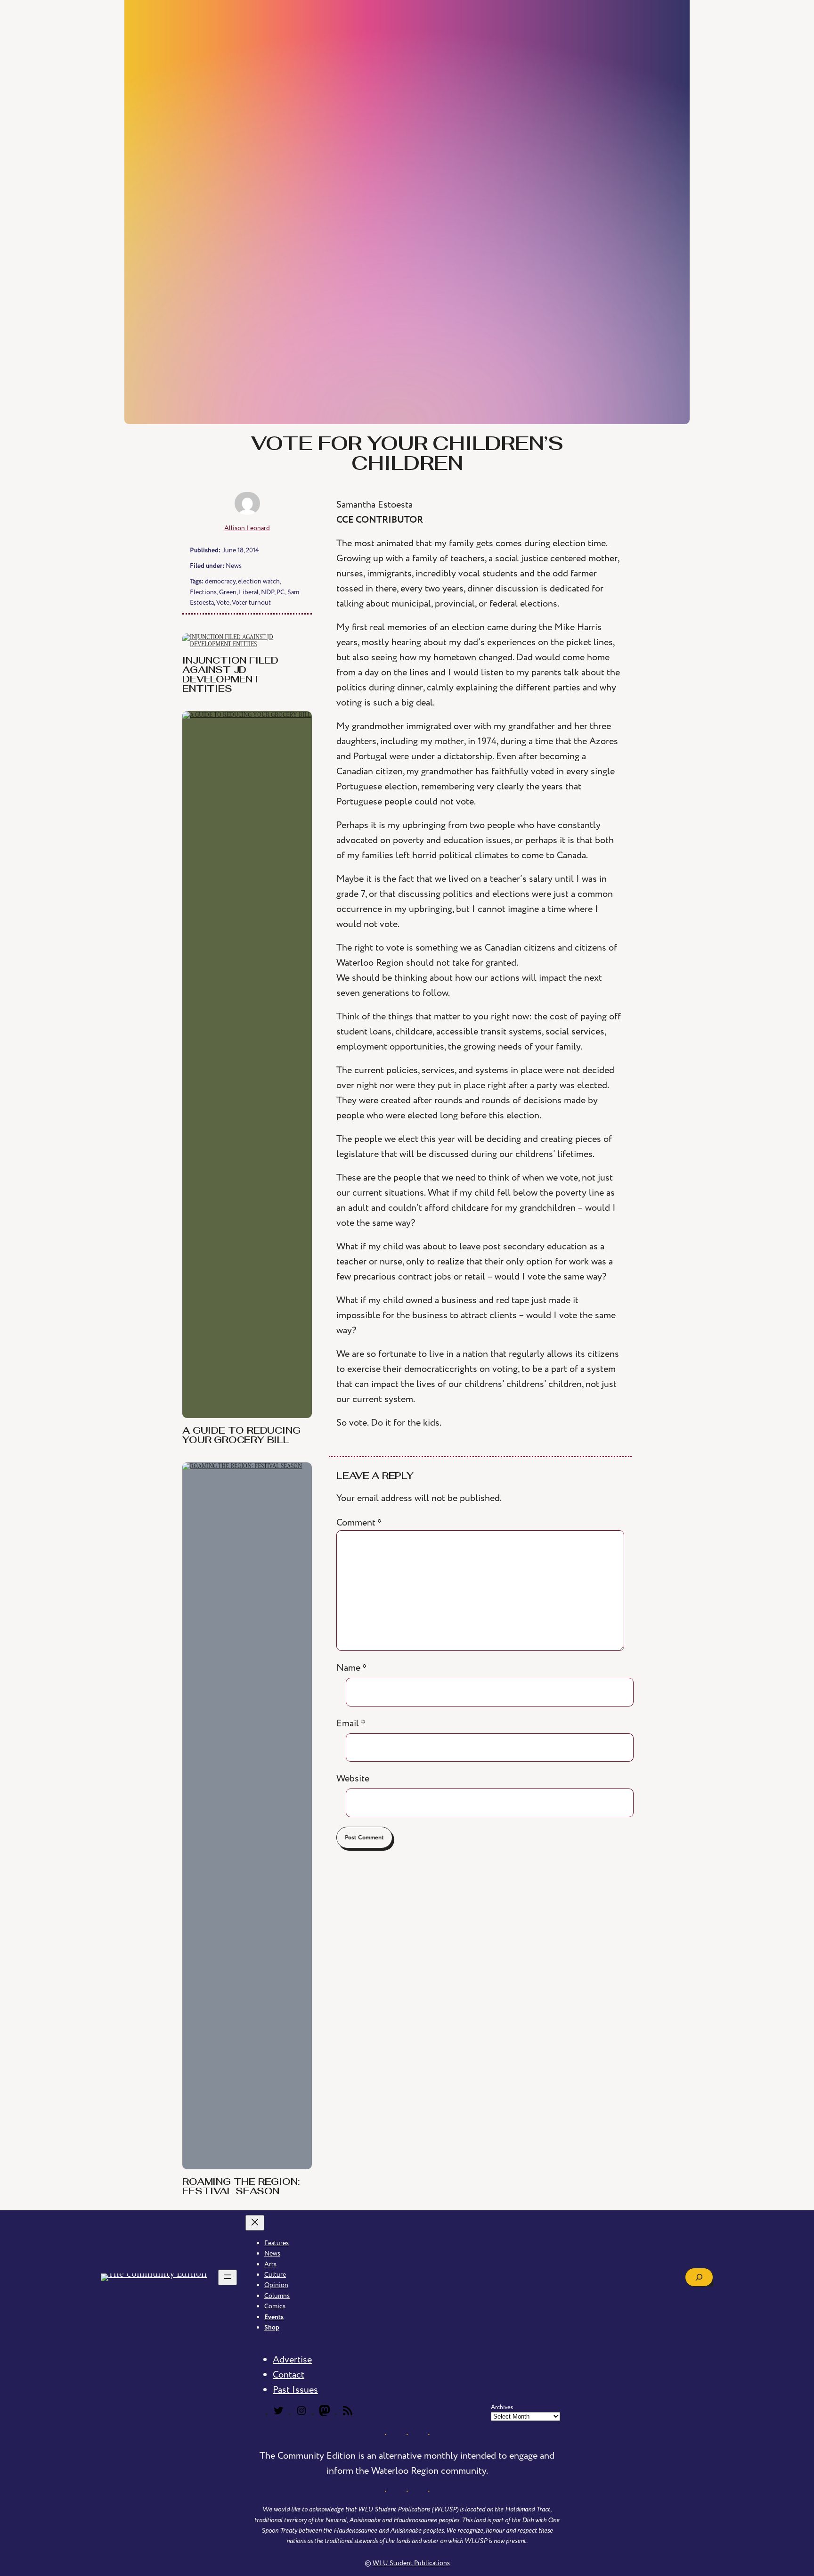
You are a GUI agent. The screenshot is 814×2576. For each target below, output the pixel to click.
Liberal (249, 592)
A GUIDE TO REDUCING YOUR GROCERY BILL (241, 1436)
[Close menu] (255, 2223)
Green (228, 592)
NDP (268, 592)
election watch (259, 581)
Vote (223, 603)
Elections (203, 592)
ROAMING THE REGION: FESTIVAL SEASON (241, 2187)
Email (351, 1723)
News (234, 566)
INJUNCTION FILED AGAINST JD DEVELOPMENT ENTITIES (230, 675)
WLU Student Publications (411, 2563)
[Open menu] (228, 2277)
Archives (502, 2407)
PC (281, 592)
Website (353, 1779)
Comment (359, 1523)
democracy (220, 581)
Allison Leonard (247, 528)
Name (352, 1668)
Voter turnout (251, 603)
